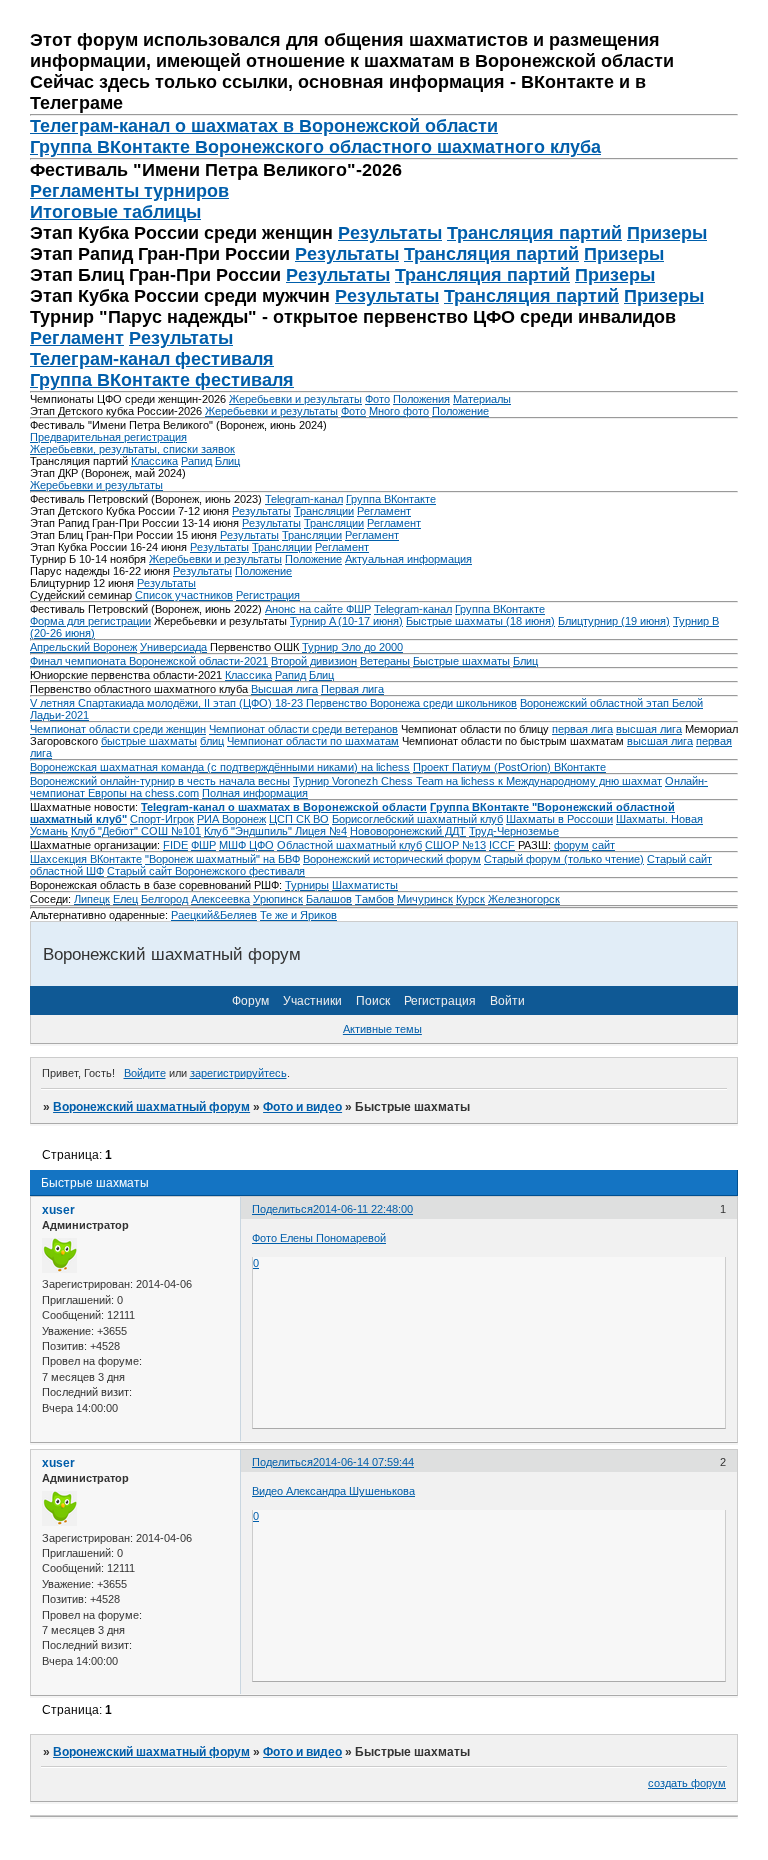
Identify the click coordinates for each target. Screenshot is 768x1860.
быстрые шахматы (149, 741)
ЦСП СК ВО (299, 819)
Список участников (184, 595)
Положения (421, 399)
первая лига (582, 729)
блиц (212, 741)
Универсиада (173, 647)
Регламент (77, 338)
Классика (154, 461)
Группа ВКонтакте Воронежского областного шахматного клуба (315, 147)
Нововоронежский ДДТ (408, 831)
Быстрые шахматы (461, 661)
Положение (460, 411)
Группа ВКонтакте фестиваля (162, 380)
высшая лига (649, 729)
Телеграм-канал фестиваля (152, 359)
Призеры (667, 233)
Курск (470, 899)
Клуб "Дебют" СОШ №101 (136, 831)
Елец (125, 899)
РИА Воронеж (231, 819)
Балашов (329, 899)
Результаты (390, 233)
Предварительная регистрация (108, 437)
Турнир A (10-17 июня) (346, 621)
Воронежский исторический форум (392, 859)
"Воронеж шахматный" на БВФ (222, 859)
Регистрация (268, 595)
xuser (58, 1210)
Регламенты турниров (129, 191)
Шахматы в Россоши (559, 819)
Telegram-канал (304, 499)
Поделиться (282, 1209)
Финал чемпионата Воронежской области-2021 (149, 661)
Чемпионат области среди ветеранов (303, 729)
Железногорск (524, 899)
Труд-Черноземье (514, 831)
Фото (377, 399)
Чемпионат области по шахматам (313, 741)
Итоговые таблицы (115, 212)
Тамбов (374, 899)
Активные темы (382, 1029)
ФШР (203, 845)
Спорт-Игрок (162, 819)
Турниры (307, 885)
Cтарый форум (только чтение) (564, 859)
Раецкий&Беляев (214, 915)
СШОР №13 (455, 845)
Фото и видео (302, 1107)
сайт (603, 845)
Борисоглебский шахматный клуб (417, 819)
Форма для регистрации (90, 621)
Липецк (92, 899)
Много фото (399, 411)
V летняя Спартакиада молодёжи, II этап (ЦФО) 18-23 (168, 703)
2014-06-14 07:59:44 (363, 1462)
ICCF (502, 845)
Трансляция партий (534, 233)
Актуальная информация (408, 559)
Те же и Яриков (298, 915)
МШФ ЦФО (246, 845)
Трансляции (324, 511)
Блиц (227, 461)
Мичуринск (425, 899)
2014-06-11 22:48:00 (363, 1209)
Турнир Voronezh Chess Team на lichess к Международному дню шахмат (477, 781)
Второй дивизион (314, 661)
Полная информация (255, 793)
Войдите (145, 1073)
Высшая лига (284, 689)
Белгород (164, 899)
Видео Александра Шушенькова (333, 1491)
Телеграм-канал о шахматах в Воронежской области (264, 126)
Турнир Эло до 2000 (352, 647)
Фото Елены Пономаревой (319, 1238)
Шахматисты (365, 885)
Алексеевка (220, 899)
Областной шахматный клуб (349, 845)
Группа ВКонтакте (391, 499)
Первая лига (352, 689)
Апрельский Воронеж (83, 647)
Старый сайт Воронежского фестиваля (206, 871)
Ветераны (385, 661)
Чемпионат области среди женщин (118, 729)
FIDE (175, 845)
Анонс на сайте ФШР (318, 609)
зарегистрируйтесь (238, 1073)
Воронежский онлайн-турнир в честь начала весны (160, 781)
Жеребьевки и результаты (295, 399)
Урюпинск (278, 899)
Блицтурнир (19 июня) (614, 621)
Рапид (196, 461)
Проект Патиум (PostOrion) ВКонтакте (509, 767)
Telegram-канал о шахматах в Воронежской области (284, 807)
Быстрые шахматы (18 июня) (480, 621)
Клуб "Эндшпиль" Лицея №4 (275, 831)
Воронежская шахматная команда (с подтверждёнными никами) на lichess (220, 767)
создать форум (687, 1783)
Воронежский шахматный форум (151, 1107)
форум (571, 845)
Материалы (482, 399)
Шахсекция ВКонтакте (86, 859)
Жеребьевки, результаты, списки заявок (132, 449)
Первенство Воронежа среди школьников (411, 703)
